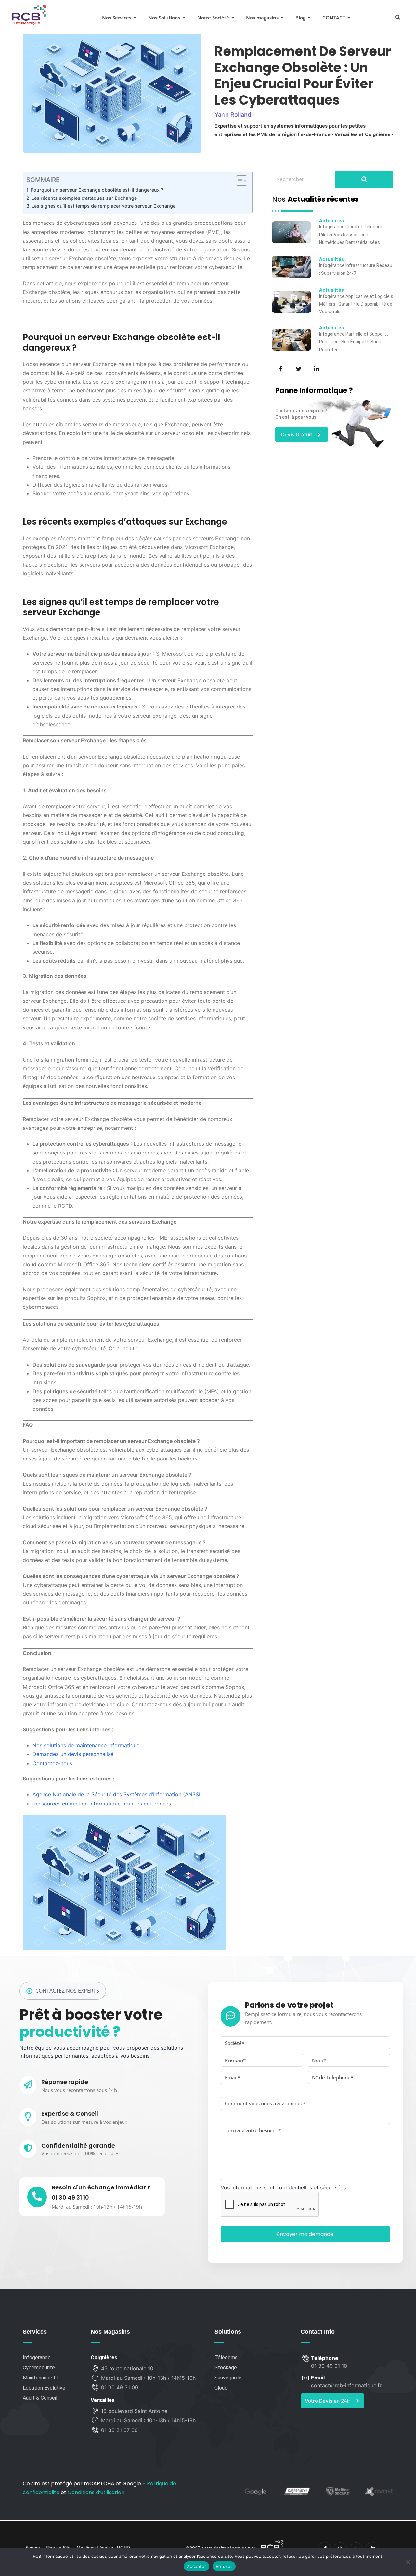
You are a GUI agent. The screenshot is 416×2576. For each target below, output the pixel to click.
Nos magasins (262, 18)
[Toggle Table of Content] (238, 181)
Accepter (196, 2566)
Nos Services (117, 18)
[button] (398, 17)
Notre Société (213, 18)
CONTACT (334, 18)
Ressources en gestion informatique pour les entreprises (102, 1804)
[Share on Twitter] (298, 368)
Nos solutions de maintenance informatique (86, 1745)
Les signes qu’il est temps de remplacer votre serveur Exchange (104, 206)
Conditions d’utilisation (96, 2492)
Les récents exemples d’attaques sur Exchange (84, 198)
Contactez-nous (52, 1763)
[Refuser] (408, 2562)
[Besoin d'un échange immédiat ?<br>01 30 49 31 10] (37, 2197)
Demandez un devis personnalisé (73, 1754)
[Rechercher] (364, 179)
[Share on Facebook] (280, 368)
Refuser (224, 2566)
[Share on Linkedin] (316, 368)
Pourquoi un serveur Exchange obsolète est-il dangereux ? (97, 190)
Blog (300, 18)
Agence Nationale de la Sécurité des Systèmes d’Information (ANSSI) (117, 1794)
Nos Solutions (164, 18)
